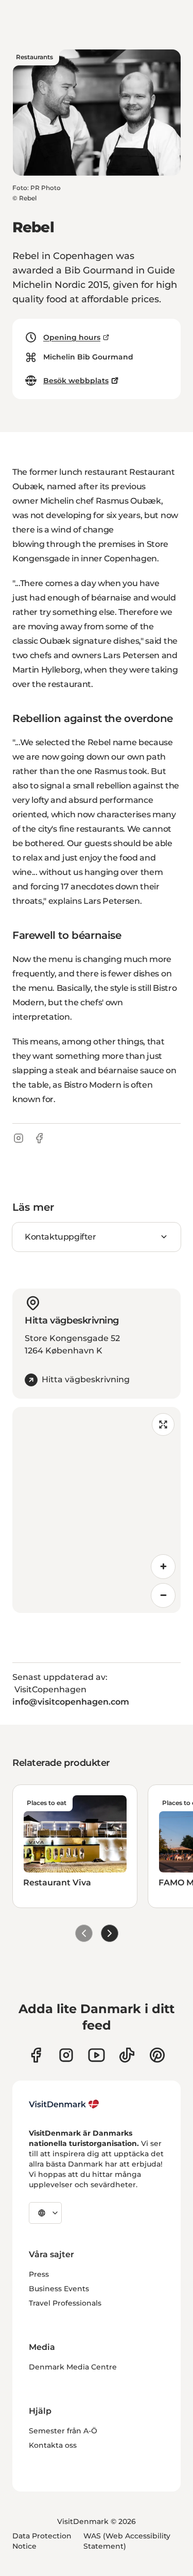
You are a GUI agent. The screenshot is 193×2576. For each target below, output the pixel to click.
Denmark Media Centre (73, 2367)
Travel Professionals (65, 2303)
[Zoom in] (163, 1567)
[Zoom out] (163, 1595)
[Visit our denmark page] (36, 2055)
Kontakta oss (53, 2445)
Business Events (59, 2289)
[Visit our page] (66, 2055)
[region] (97, 1510)
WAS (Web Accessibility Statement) (127, 2541)
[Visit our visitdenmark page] (97, 2055)
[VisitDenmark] (64, 2104)
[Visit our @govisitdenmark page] (127, 2055)
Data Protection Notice (42, 2541)
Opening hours (72, 337)
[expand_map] (163, 1424)
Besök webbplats (76, 381)
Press (39, 2274)
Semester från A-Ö (63, 2431)
